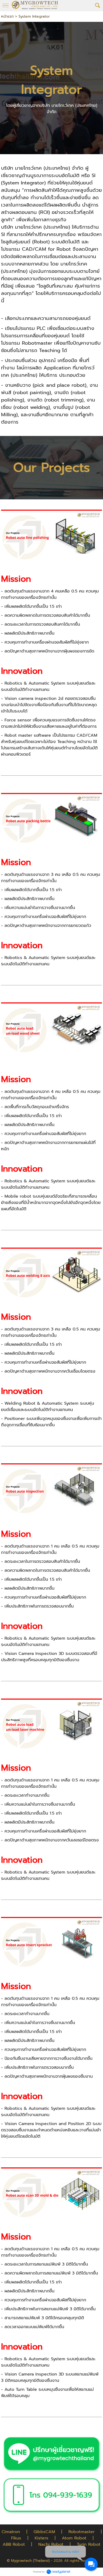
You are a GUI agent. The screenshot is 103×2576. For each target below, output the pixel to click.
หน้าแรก (7, 16)
